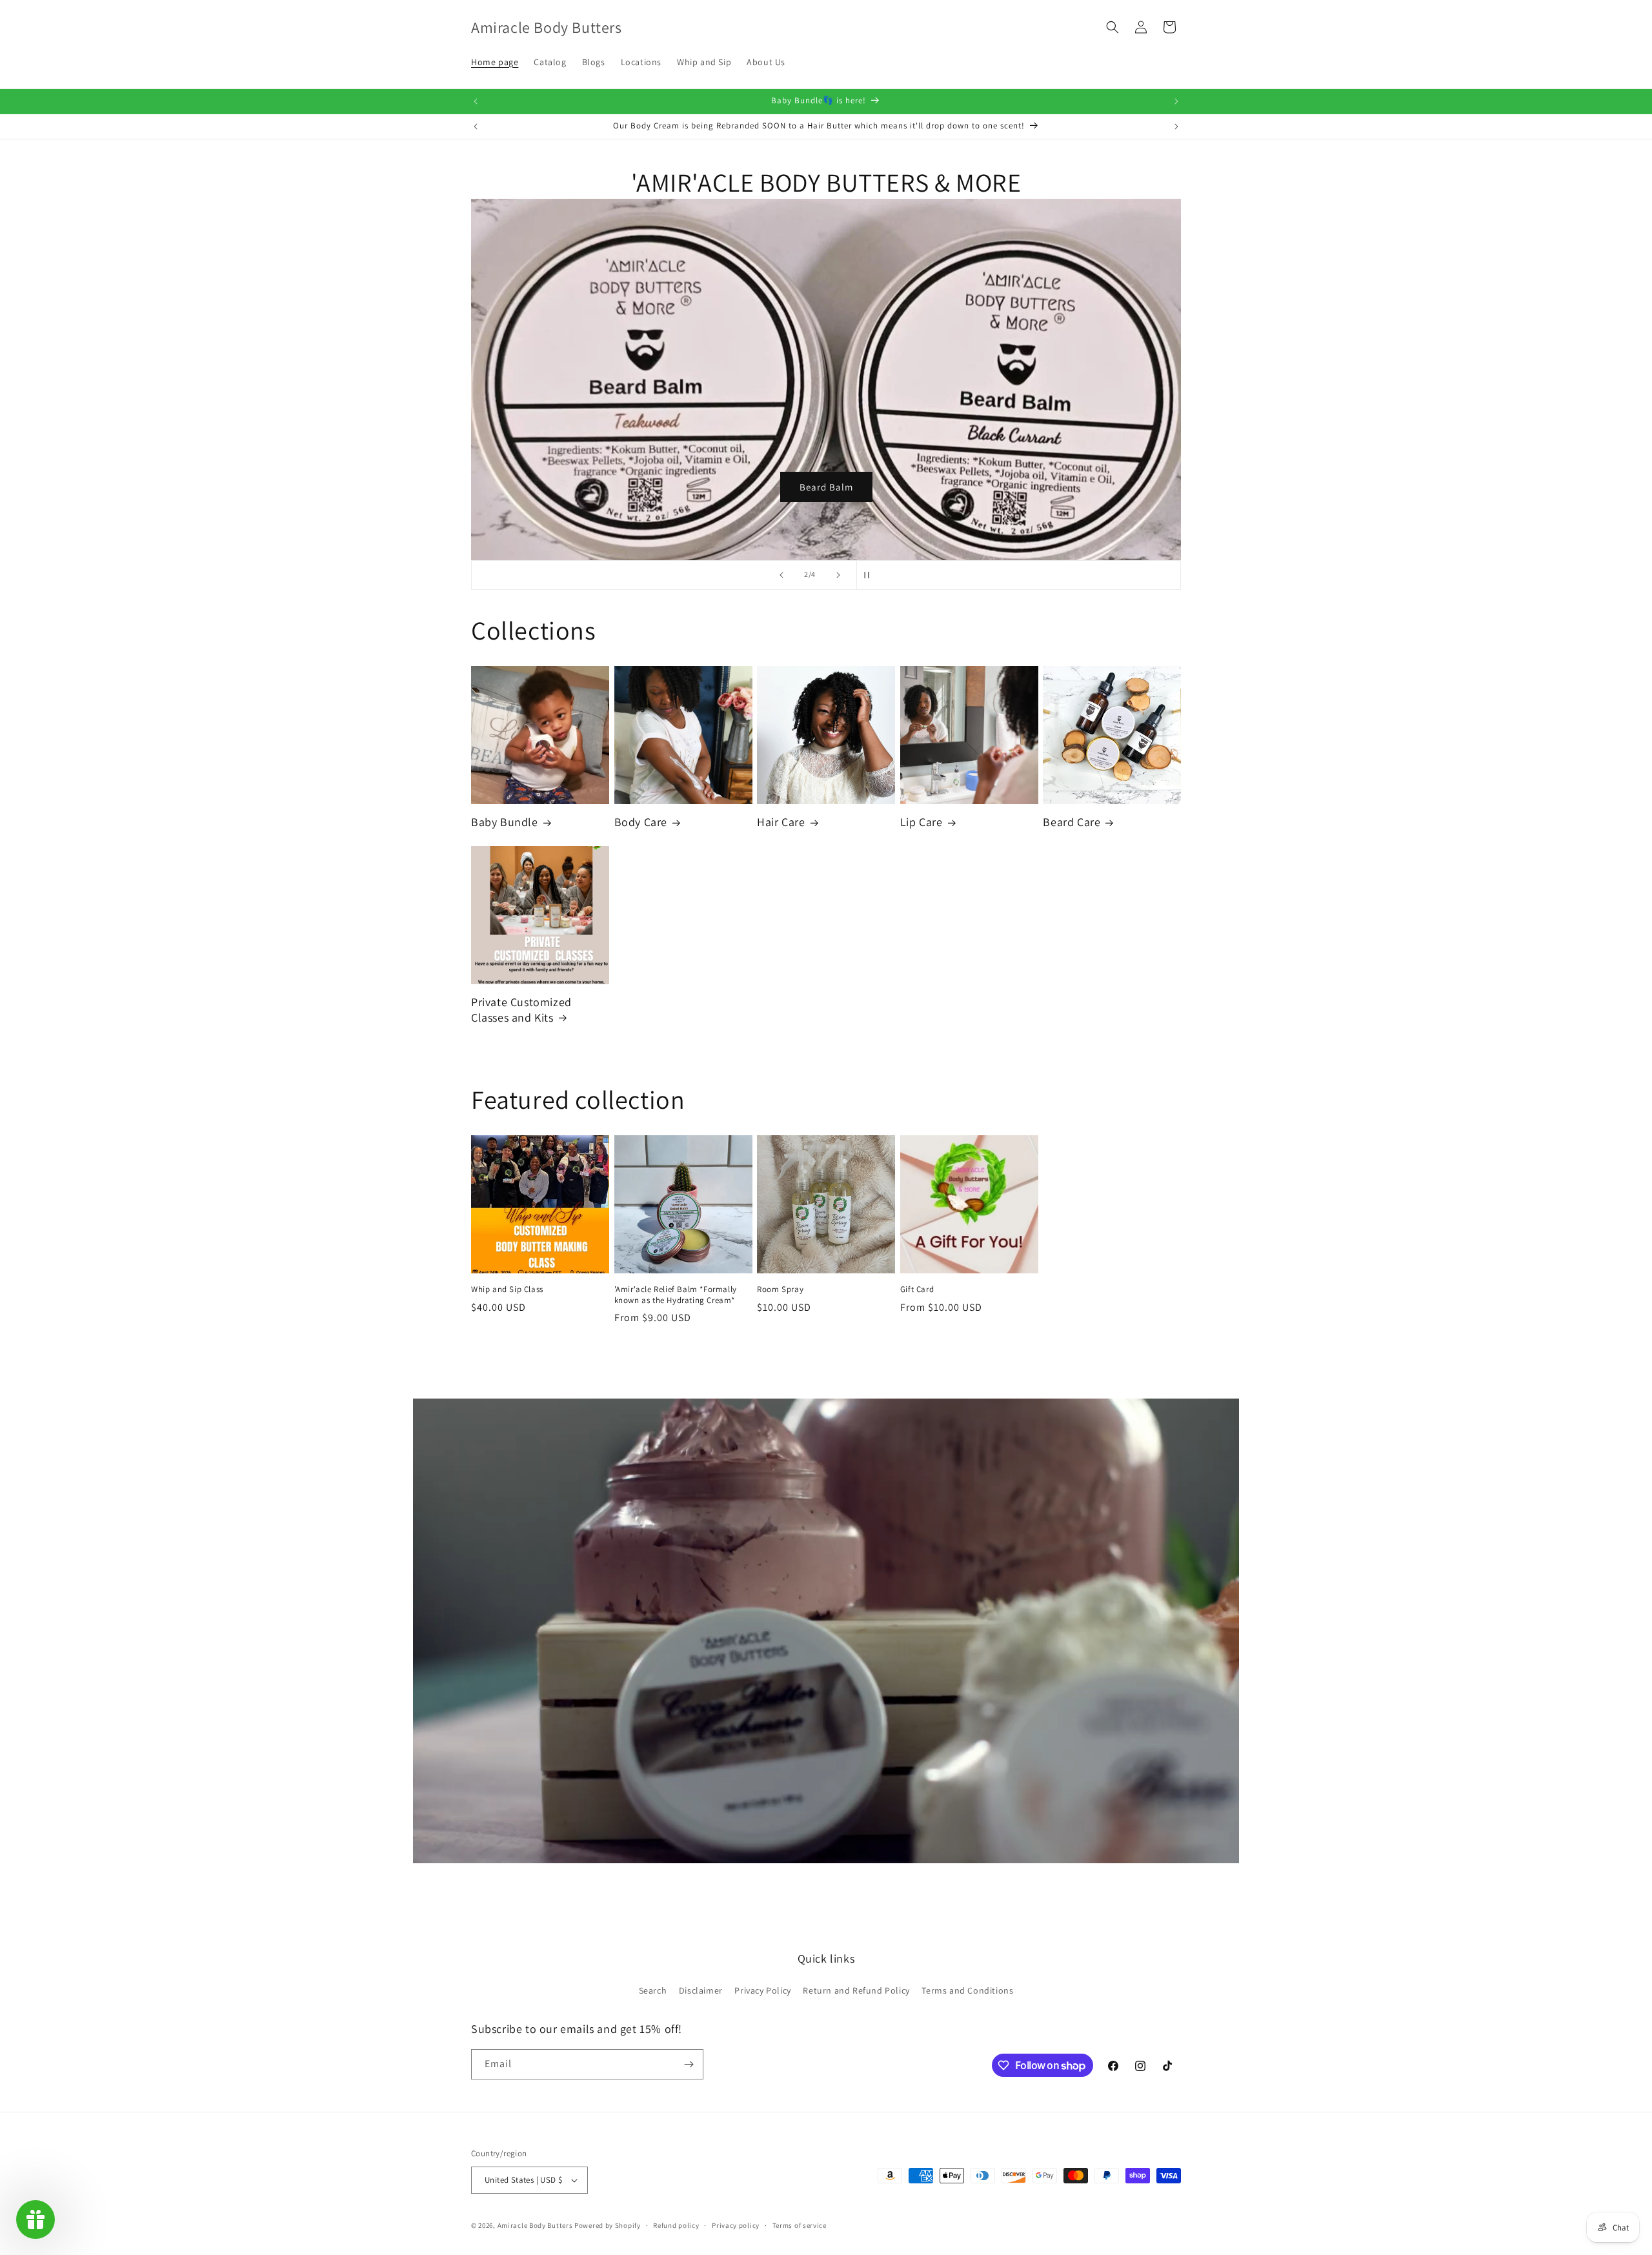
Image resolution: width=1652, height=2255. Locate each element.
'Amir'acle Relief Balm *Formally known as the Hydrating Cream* (676, 1295)
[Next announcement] (1176, 101)
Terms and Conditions (967, 1990)
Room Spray (780, 1289)
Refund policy (676, 2225)
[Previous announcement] (476, 101)
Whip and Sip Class (507, 1289)
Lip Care (922, 822)
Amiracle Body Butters (535, 2225)
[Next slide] (838, 575)
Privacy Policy (762, 1990)
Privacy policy (736, 2225)
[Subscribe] (689, 2064)
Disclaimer (701, 1990)
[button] (1113, 27)
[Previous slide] (781, 575)
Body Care (641, 822)
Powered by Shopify (608, 2225)
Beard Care (1072, 822)
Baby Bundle (505, 822)
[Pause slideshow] (871, 575)
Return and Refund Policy (856, 1990)
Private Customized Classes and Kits (521, 1009)
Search (653, 1990)
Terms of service (800, 2225)
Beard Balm (826, 486)
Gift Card (917, 1289)
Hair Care (781, 822)
